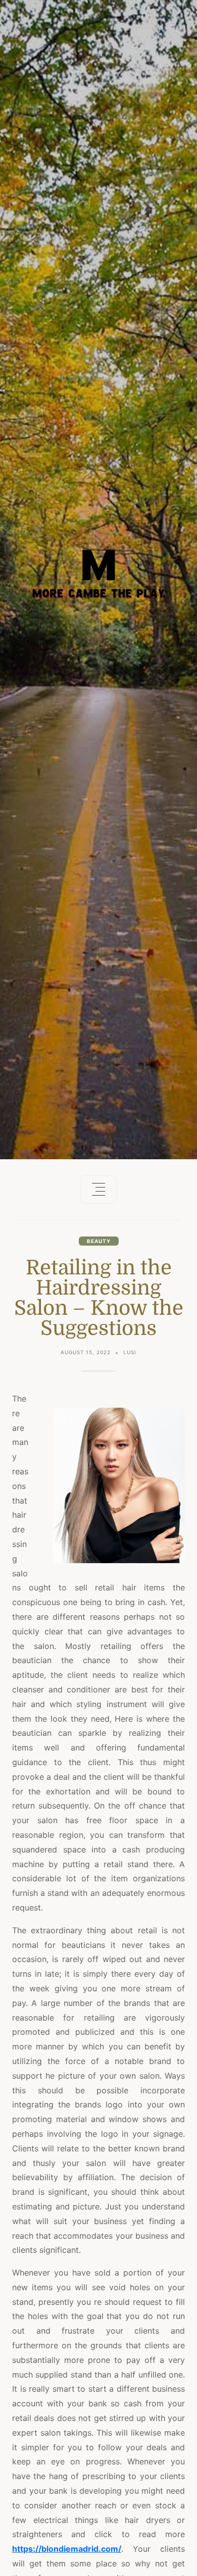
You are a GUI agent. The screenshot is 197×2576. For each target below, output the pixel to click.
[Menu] (98, 1190)
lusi (130, 1352)
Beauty (99, 1241)
